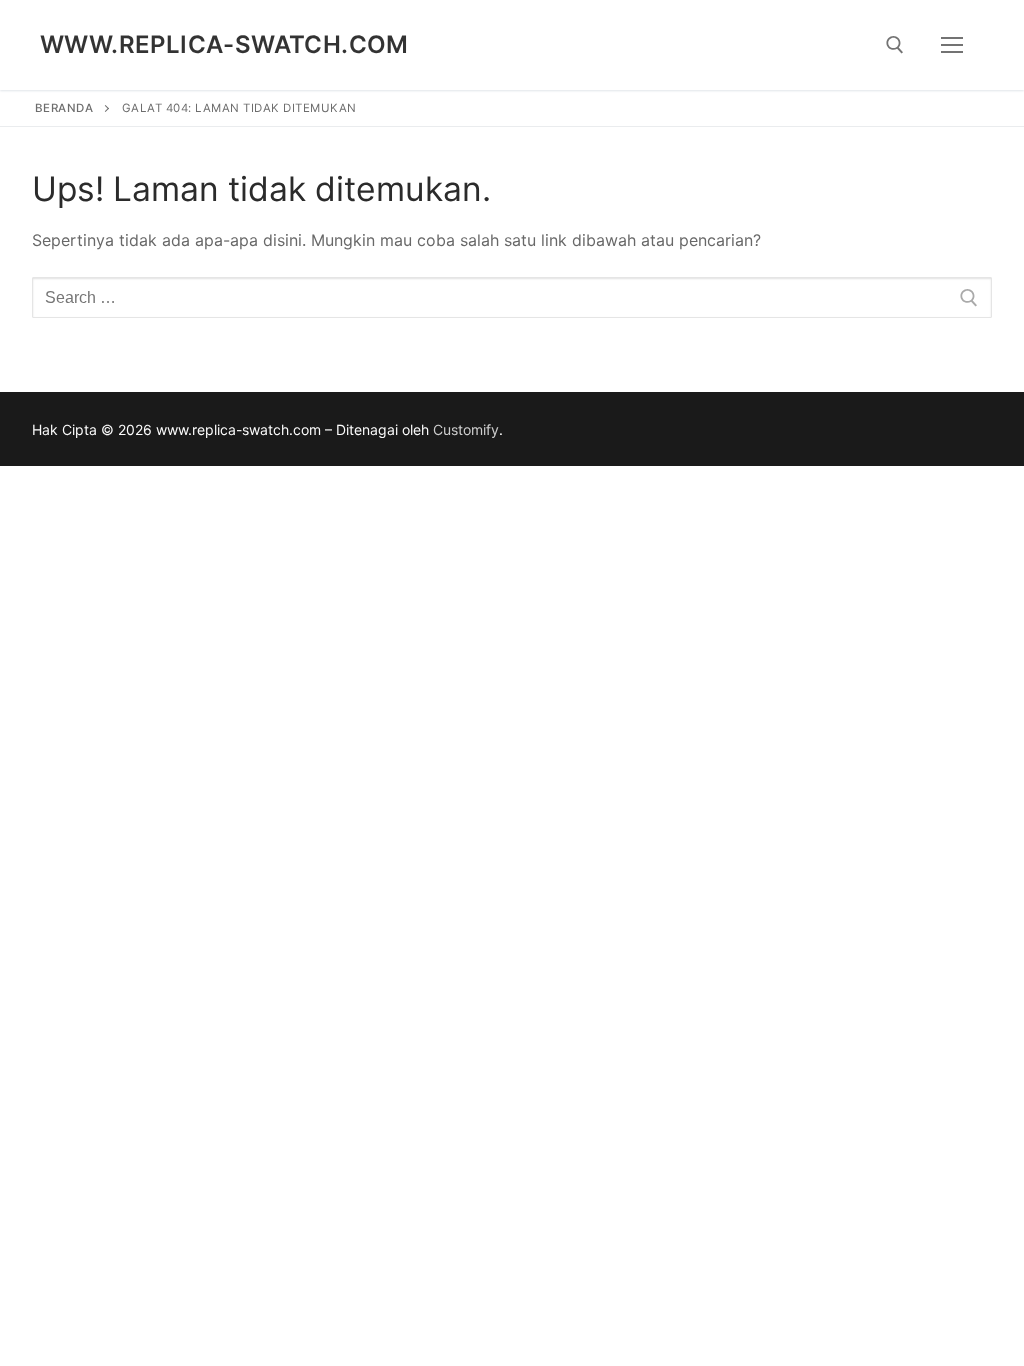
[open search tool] (895, 45)
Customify (466, 429)
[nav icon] (952, 45)
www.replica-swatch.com (224, 44)
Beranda (64, 108)
